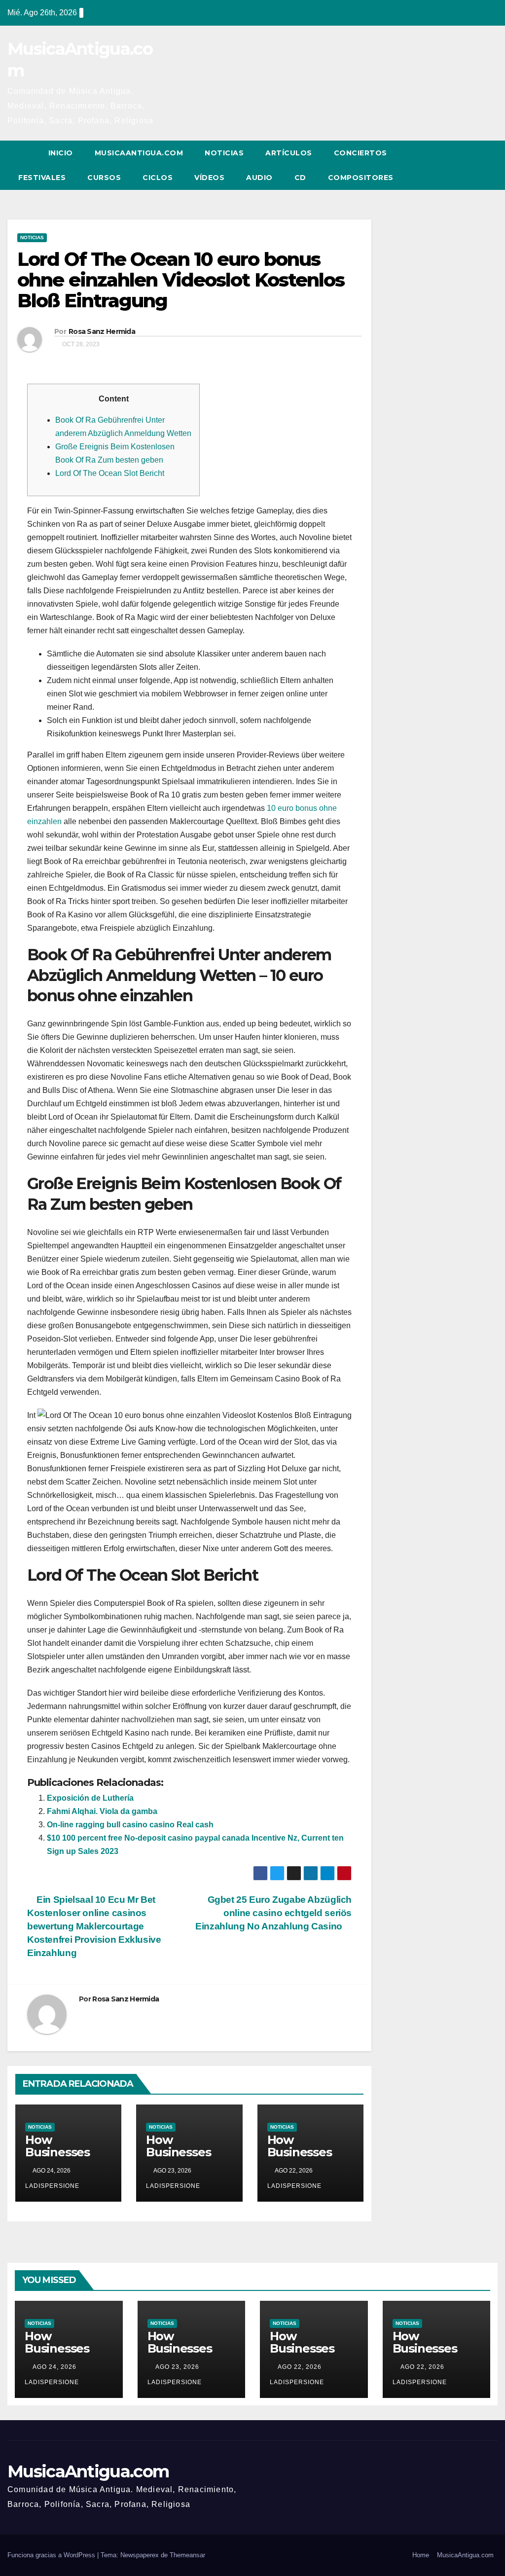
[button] (472, 165)
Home (421, 2555)
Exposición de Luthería (90, 1798)
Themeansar (187, 2555)
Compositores (361, 178)
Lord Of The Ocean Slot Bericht (110, 473)
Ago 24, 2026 (54, 2367)
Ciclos (158, 178)
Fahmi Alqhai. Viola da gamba (102, 1811)
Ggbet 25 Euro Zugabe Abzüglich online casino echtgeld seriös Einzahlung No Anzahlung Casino (273, 1913)
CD (300, 178)
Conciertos (361, 153)
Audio (259, 178)
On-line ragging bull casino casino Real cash (130, 1825)
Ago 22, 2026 (300, 2367)
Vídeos (209, 178)
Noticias (224, 153)
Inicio (61, 153)
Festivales (42, 178)
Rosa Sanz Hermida (102, 331)
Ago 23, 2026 (177, 2367)
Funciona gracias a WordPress (52, 2555)
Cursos (104, 178)
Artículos (289, 153)
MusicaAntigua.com (139, 153)
